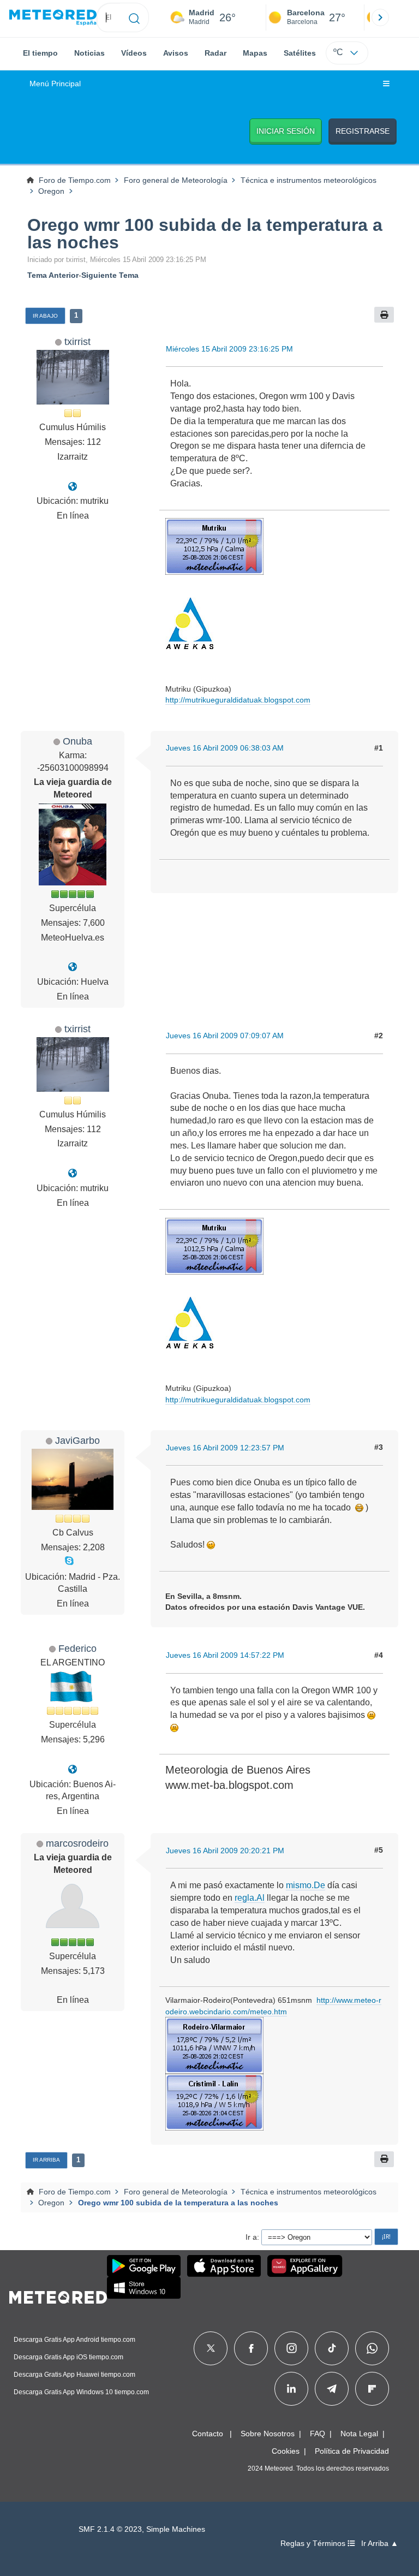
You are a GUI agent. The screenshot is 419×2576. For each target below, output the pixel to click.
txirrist (77, 341)
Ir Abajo (45, 316)
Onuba (77, 741)
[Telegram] (331, 2389)
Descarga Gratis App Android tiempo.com (74, 2340)
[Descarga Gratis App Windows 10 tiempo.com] (144, 2288)
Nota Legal (359, 2434)
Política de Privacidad (352, 2451)
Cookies (286, 2451)
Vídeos (134, 53)
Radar (216, 53)
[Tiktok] (332, 2348)
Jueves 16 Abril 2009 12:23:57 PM (225, 1448)
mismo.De (306, 1885)
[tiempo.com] (53, 18)
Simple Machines (176, 2529)
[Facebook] (251, 2348)
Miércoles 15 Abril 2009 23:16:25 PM (229, 349)
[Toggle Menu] (386, 84)
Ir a (251, 2237)
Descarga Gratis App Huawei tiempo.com (74, 2375)
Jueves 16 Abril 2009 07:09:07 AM (225, 1036)
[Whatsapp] (372, 2348)
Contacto (208, 2434)
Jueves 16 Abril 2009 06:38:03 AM (225, 748)
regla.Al (250, 1898)
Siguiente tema (110, 275)
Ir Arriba (46, 2160)
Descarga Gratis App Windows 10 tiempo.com (81, 2392)
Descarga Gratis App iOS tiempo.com (68, 2357)
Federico (77, 1648)
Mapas (255, 53)
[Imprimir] (384, 315)
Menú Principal (55, 84)
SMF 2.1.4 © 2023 (110, 2529)
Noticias (89, 53)
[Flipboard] (372, 2389)
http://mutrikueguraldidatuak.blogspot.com (238, 700)
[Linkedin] (291, 2389)
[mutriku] (73, 487)
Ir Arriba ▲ (380, 2544)
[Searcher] (134, 17)
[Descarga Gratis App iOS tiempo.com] (224, 2266)
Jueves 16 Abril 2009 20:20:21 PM (225, 1851)
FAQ (318, 2434)
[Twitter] (211, 2348)
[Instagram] (292, 2348)
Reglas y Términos (314, 2544)
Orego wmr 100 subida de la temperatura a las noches (205, 234)
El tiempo (40, 53)
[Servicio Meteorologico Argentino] (73, 1769)
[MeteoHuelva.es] (73, 967)
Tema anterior (53, 275)
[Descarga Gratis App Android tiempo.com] (144, 2266)
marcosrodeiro (77, 1843)
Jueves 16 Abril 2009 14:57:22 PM (225, 1655)
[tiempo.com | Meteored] (58, 2295)
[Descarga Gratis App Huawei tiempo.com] (305, 2266)
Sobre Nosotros (268, 2434)
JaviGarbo (77, 1440)
